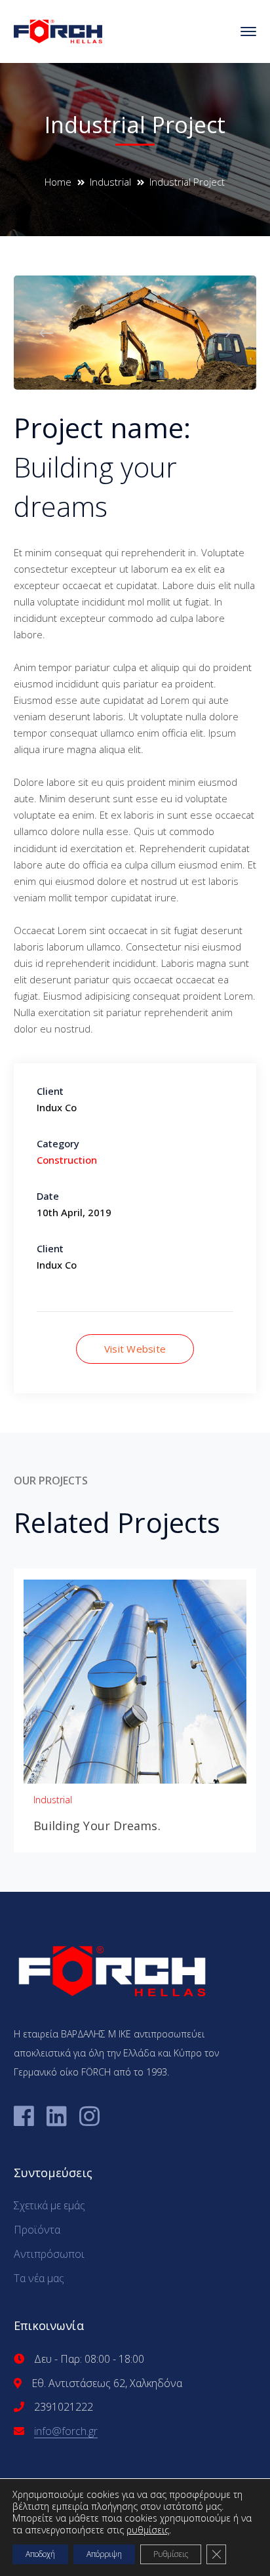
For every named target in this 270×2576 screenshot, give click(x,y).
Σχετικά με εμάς (49, 2205)
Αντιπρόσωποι (49, 2254)
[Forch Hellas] (58, 30)
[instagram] (89, 2116)
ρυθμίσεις (148, 2530)
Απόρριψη (104, 2554)
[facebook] (24, 2116)
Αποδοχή (40, 2554)
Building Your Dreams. (97, 1826)
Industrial (110, 182)
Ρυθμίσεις (171, 2554)
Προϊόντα (37, 2230)
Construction (67, 1160)
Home (58, 182)
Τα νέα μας (39, 2278)
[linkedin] (57, 2116)
